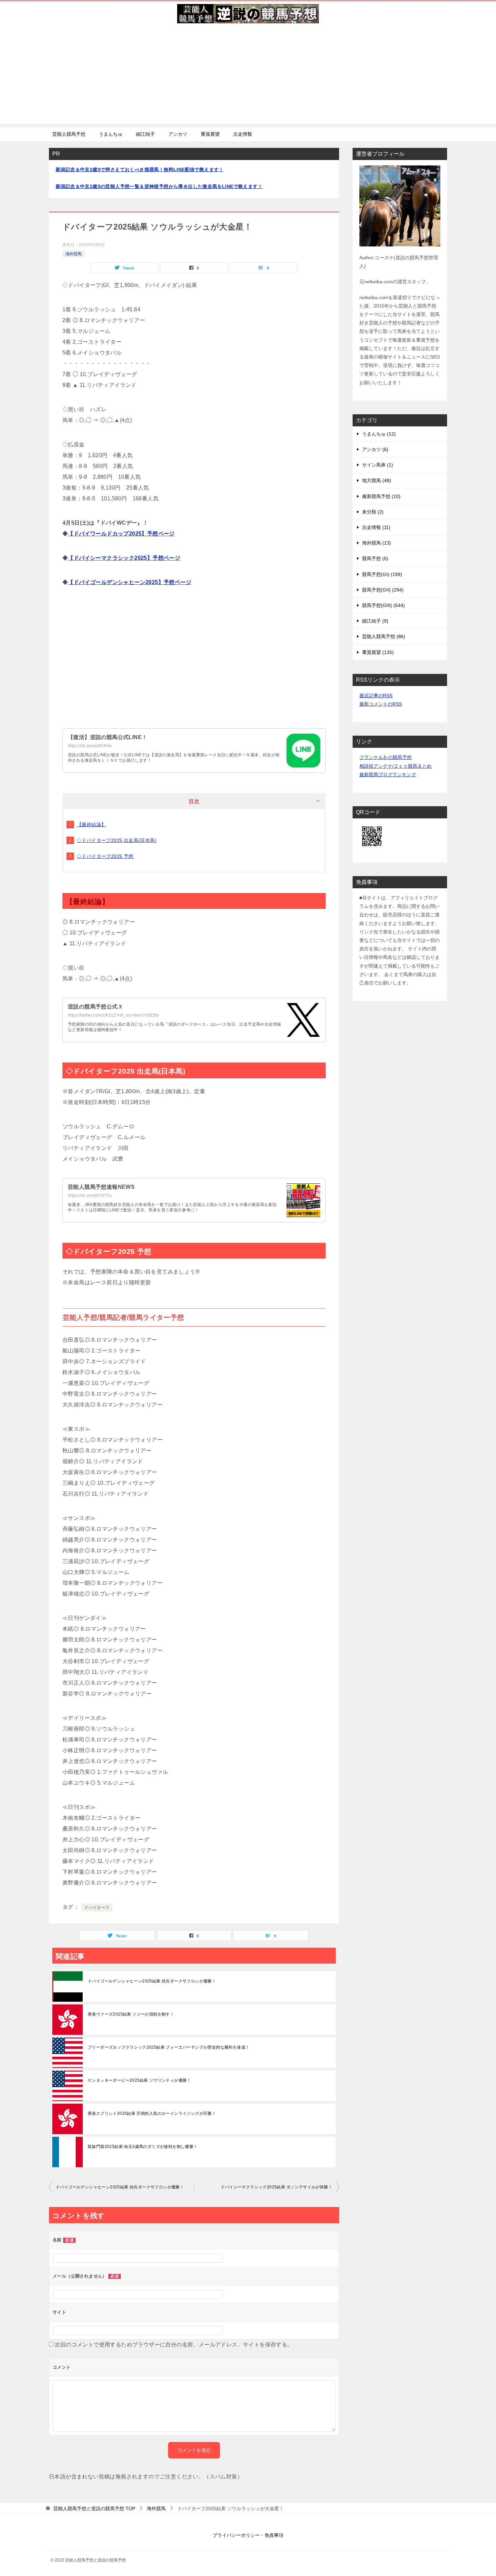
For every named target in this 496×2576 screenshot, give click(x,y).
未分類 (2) (373, 512)
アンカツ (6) (375, 449)
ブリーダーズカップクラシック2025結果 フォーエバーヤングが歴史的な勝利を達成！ (169, 2047)
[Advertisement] (248, 77)
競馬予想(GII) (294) (383, 590)
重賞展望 (210, 134)
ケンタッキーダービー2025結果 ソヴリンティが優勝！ (139, 2080)
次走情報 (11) (376, 527)
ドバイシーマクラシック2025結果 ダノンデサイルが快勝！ (277, 2187)
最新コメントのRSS (381, 704)
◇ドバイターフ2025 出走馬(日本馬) (117, 840)
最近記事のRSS (376, 695)
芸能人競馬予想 (69, 134)
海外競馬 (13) (377, 543)
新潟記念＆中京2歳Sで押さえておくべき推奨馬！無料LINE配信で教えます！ (140, 169)
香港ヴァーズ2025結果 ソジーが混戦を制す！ (131, 2014)
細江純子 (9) (375, 621)
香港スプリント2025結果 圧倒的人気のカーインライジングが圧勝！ (152, 2113)
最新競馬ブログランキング (388, 774)
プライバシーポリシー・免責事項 (248, 2535)
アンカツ (178, 134)
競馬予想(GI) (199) (382, 574)
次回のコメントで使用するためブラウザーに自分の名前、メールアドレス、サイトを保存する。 (174, 2345)
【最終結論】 (91, 824)
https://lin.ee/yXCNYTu (90, 1195)
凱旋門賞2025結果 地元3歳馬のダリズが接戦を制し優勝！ (143, 2147)
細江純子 (145, 134)
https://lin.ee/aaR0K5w (90, 746)
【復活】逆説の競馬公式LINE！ (107, 737)
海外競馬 (74, 254)
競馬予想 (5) (375, 558)
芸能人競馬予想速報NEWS (101, 1187)
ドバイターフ (97, 1908)
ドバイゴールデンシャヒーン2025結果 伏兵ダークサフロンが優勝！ (152, 1981)
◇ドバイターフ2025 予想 (105, 856)
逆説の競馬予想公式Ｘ (95, 1007)
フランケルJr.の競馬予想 (385, 757)
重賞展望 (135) (378, 652)
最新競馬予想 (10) (381, 496)
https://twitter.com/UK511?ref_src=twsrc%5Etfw (113, 1015)
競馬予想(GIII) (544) (383, 605)
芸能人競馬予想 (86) (384, 636)
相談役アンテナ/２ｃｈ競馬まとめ (395, 766)
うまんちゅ (111, 134)
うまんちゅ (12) (379, 434)
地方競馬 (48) (377, 480)
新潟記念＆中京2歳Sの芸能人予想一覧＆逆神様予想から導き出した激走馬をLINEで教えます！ (159, 186)
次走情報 (243, 134)
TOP (94, 2508)
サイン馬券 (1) (378, 465)
